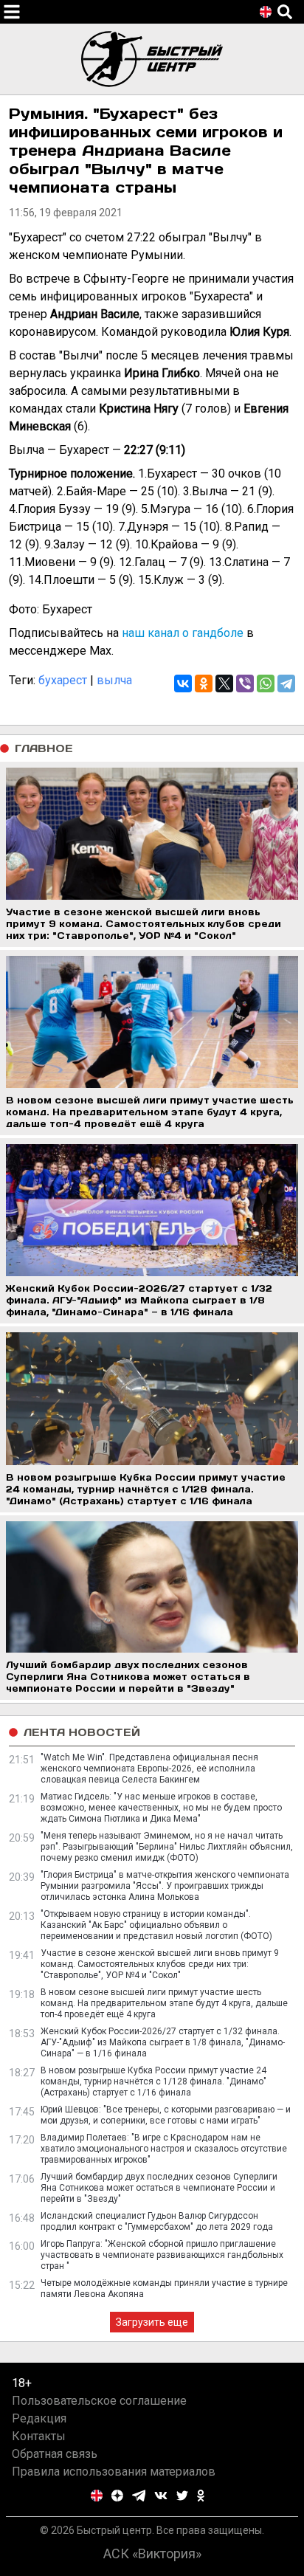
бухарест (63, 680)
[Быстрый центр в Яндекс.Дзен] (117, 2496)
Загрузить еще (152, 2322)
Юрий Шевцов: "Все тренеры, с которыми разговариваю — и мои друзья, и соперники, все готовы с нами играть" (166, 2115)
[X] (224, 683)
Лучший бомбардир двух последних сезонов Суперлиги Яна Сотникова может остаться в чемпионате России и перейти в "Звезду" (159, 2188)
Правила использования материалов (114, 2472)
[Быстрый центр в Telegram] (139, 2496)
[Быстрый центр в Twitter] (182, 2496)
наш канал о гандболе (183, 633)
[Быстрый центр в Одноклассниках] (201, 2496)
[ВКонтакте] (183, 683)
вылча (114, 680)
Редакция (39, 2418)
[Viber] (245, 683)
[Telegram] (286, 683)
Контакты (39, 2436)
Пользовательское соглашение (99, 2401)
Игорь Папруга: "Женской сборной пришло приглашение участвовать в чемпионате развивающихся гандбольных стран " (162, 2255)
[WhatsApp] (266, 683)
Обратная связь (55, 2454)
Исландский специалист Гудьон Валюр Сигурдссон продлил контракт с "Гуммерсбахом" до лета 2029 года (157, 2221)
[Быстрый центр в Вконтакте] (161, 2496)
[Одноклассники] (204, 683)
